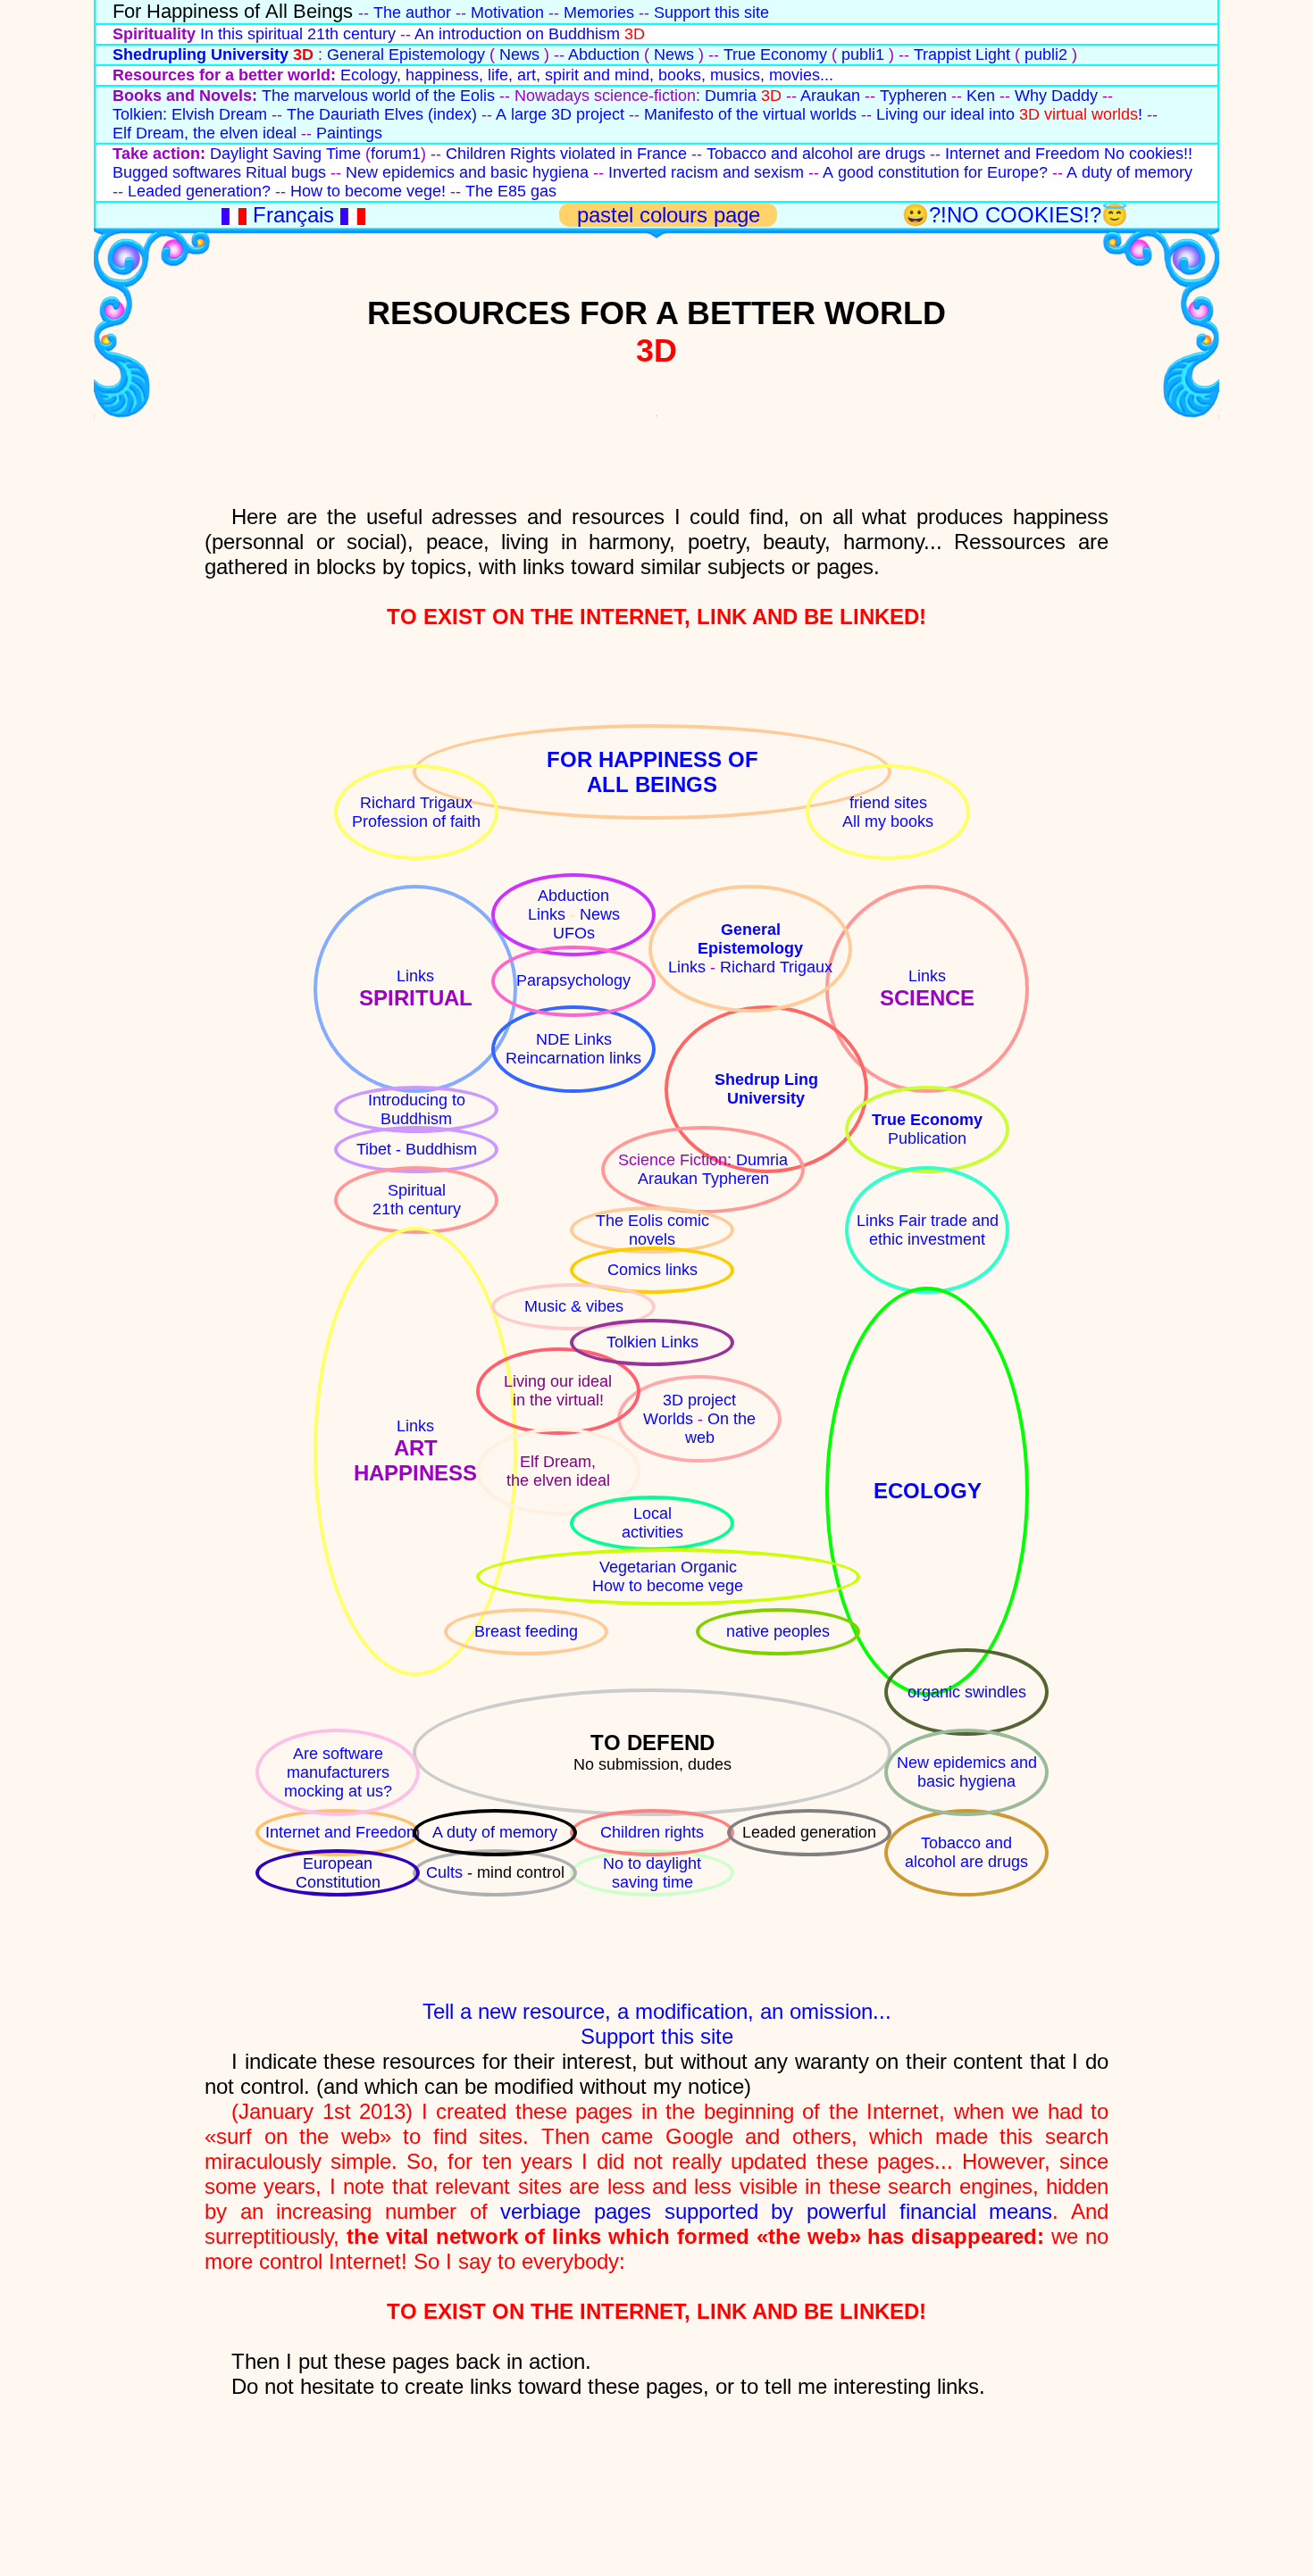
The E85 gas (511, 191)
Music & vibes (574, 1306)
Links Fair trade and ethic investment (928, 1230)
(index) (452, 114)
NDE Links (574, 1039)
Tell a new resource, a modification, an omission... (657, 2011)
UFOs (574, 933)
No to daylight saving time (652, 1873)
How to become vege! (368, 191)
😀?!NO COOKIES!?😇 (1015, 215)
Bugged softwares (177, 172)
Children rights (652, 1832)
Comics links (652, 1270)
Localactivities (652, 1523)
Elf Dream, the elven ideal (205, 133)
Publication (927, 1138)
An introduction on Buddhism (517, 34)
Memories (599, 13)
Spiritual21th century (417, 1200)
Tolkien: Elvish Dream (190, 114)
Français (293, 215)
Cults (447, 1872)
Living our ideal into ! (1009, 114)
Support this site (711, 13)
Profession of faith (416, 821)
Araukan (830, 96)
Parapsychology (573, 980)
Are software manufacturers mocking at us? (338, 1772)
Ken (981, 96)
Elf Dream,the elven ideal (558, 1471)
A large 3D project (560, 114)
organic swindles (967, 1692)
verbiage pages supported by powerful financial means (776, 2211)
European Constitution (338, 1873)
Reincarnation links (573, 1058)
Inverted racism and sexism (706, 172)
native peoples (778, 1631)
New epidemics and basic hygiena (467, 172)
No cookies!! (1148, 154)
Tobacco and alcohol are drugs (816, 154)
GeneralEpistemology (750, 939)
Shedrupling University (201, 54)
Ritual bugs (286, 172)
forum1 (396, 154)
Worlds (670, 1419)
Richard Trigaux (416, 803)
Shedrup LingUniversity (766, 1089)
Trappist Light (962, 54)
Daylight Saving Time (285, 154)
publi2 (1046, 54)
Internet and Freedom (1022, 154)
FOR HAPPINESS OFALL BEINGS (652, 772)
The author (412, 13)
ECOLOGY (928, 1491)
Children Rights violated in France (566, 154)
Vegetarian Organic (668, 1567)
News (519, 54)
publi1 (863, 54)
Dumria (731, 96)
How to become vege (668, 1586)
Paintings (349, 133)
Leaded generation (809, 1832)
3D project (699, 1400)
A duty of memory (1129, 172)
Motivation (507, 13)
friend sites (888, 803)
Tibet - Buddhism (417, 1149)
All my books (888, 821)
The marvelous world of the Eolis (378, 96)
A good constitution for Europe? (935, 172)
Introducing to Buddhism (417, 1109)
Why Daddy (1056, 96)
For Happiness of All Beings (233, 11)
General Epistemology (406, 54)
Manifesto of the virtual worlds (750, 114)
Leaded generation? (199, 191)
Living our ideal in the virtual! (558, 1391)
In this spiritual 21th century (298, 34)
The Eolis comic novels (652, 1230)
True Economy (775, 54)
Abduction (604, 54)
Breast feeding (526, 1631)
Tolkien (634, 1342)
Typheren (913, 96)
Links (415, 976)
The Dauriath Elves (357, 114)
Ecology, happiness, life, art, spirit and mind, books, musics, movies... (587, 75)
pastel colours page (672, 215)
